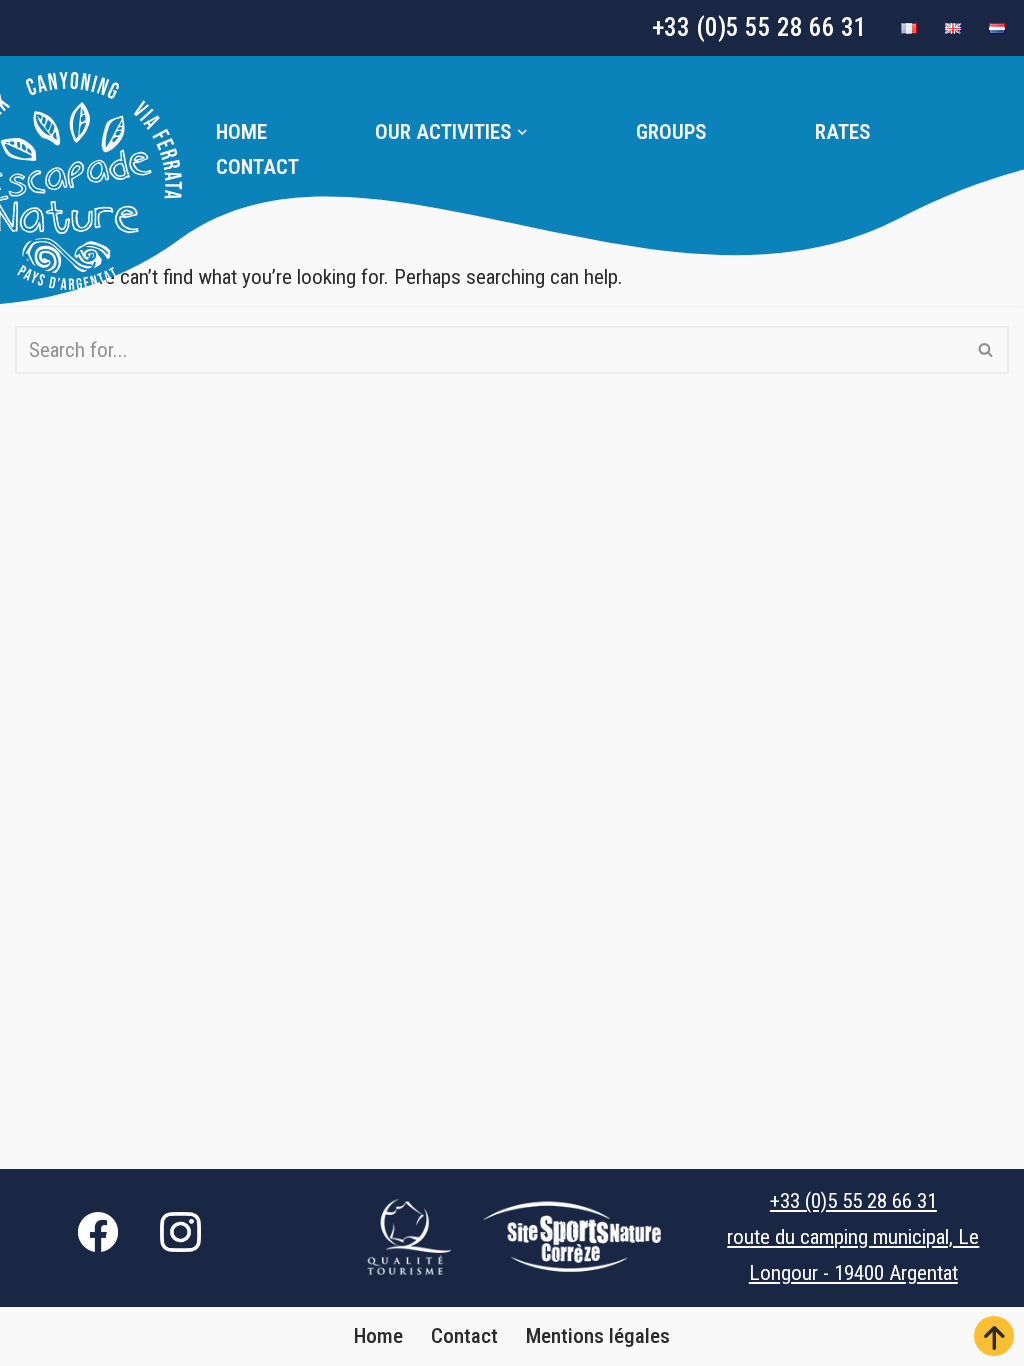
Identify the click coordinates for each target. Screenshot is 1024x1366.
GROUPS (671, 132)
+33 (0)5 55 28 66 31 (759, 27)
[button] (522, 132)
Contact (257, 167)
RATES (843, 132)
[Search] (986, 350)
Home (241, 132)
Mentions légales (598, 1336)
